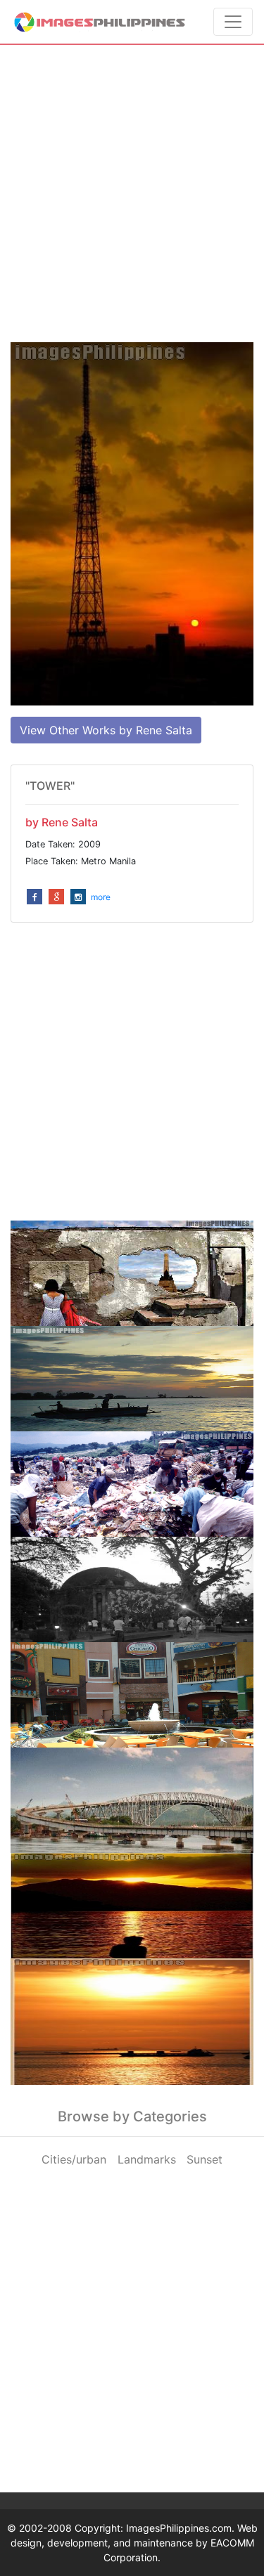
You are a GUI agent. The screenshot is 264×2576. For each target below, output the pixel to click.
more (101, 897)
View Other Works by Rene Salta (106, 730)
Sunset (205, 2159)
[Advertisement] (132, 194)
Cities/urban (74, 2159)
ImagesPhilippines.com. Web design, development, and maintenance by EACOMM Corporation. (134, 2543)
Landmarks (147, 2159)
